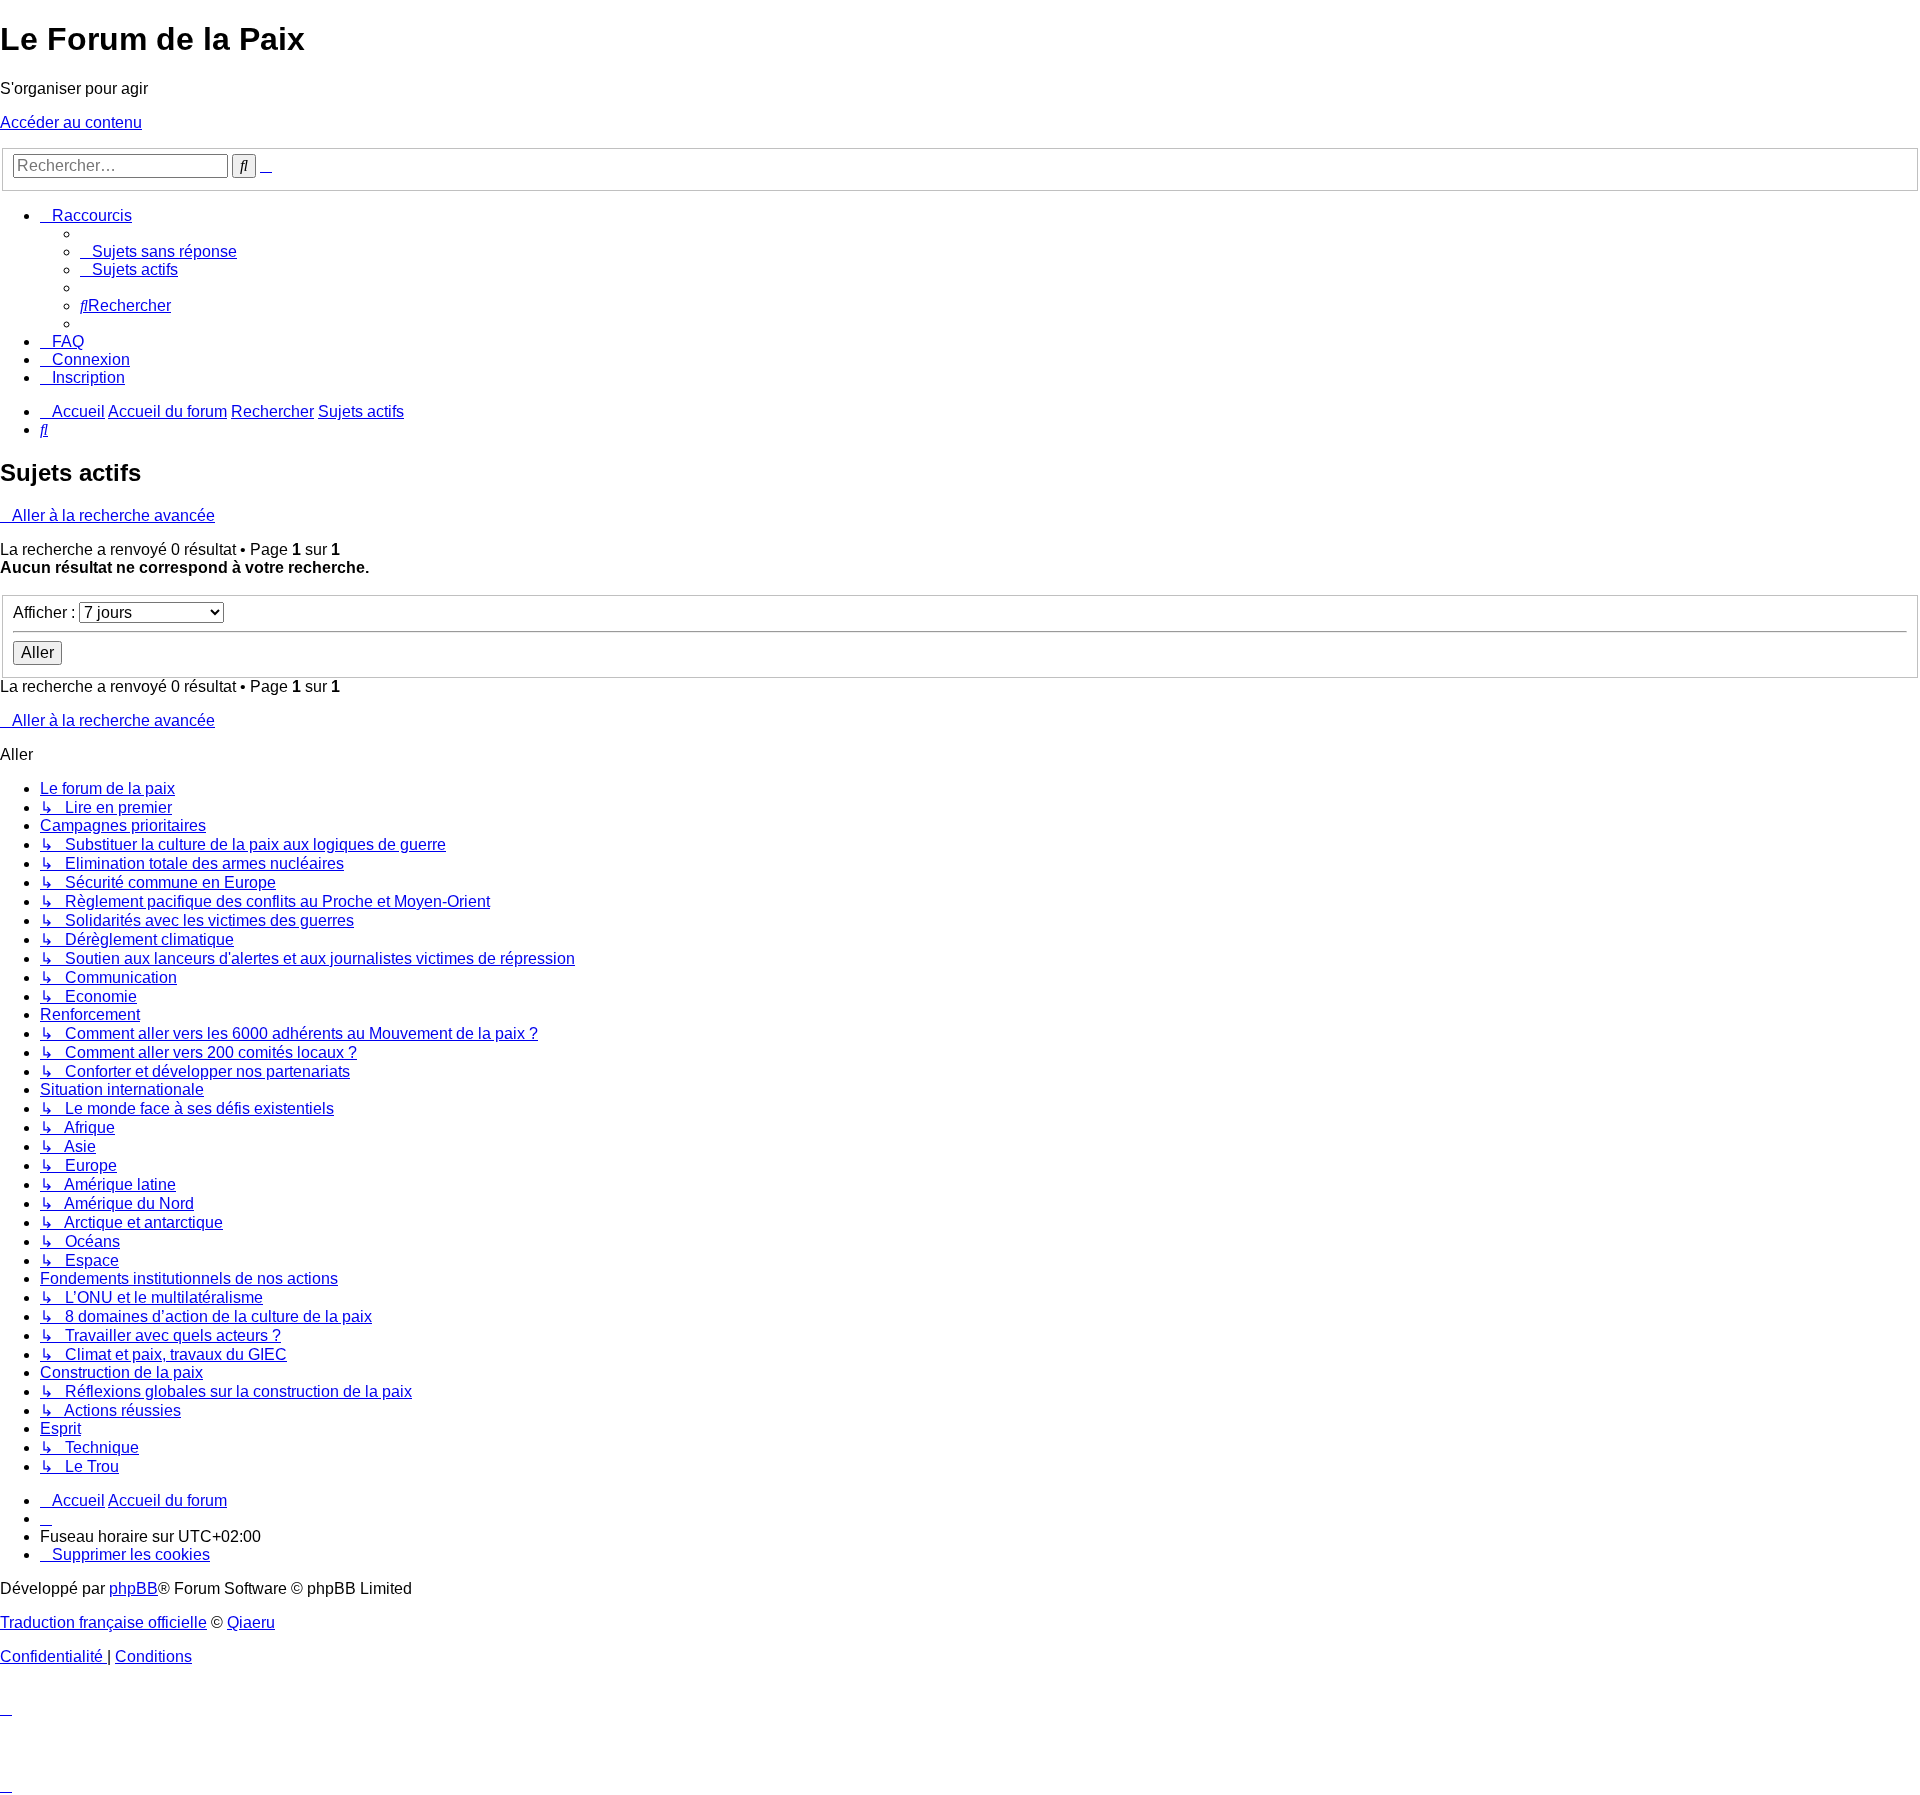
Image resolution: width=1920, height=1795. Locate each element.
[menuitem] (158, 251)
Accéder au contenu (71, 122)
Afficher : (46, 612)
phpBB (133, 1588)
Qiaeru (251, 1622)
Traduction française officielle (103, 1622)
